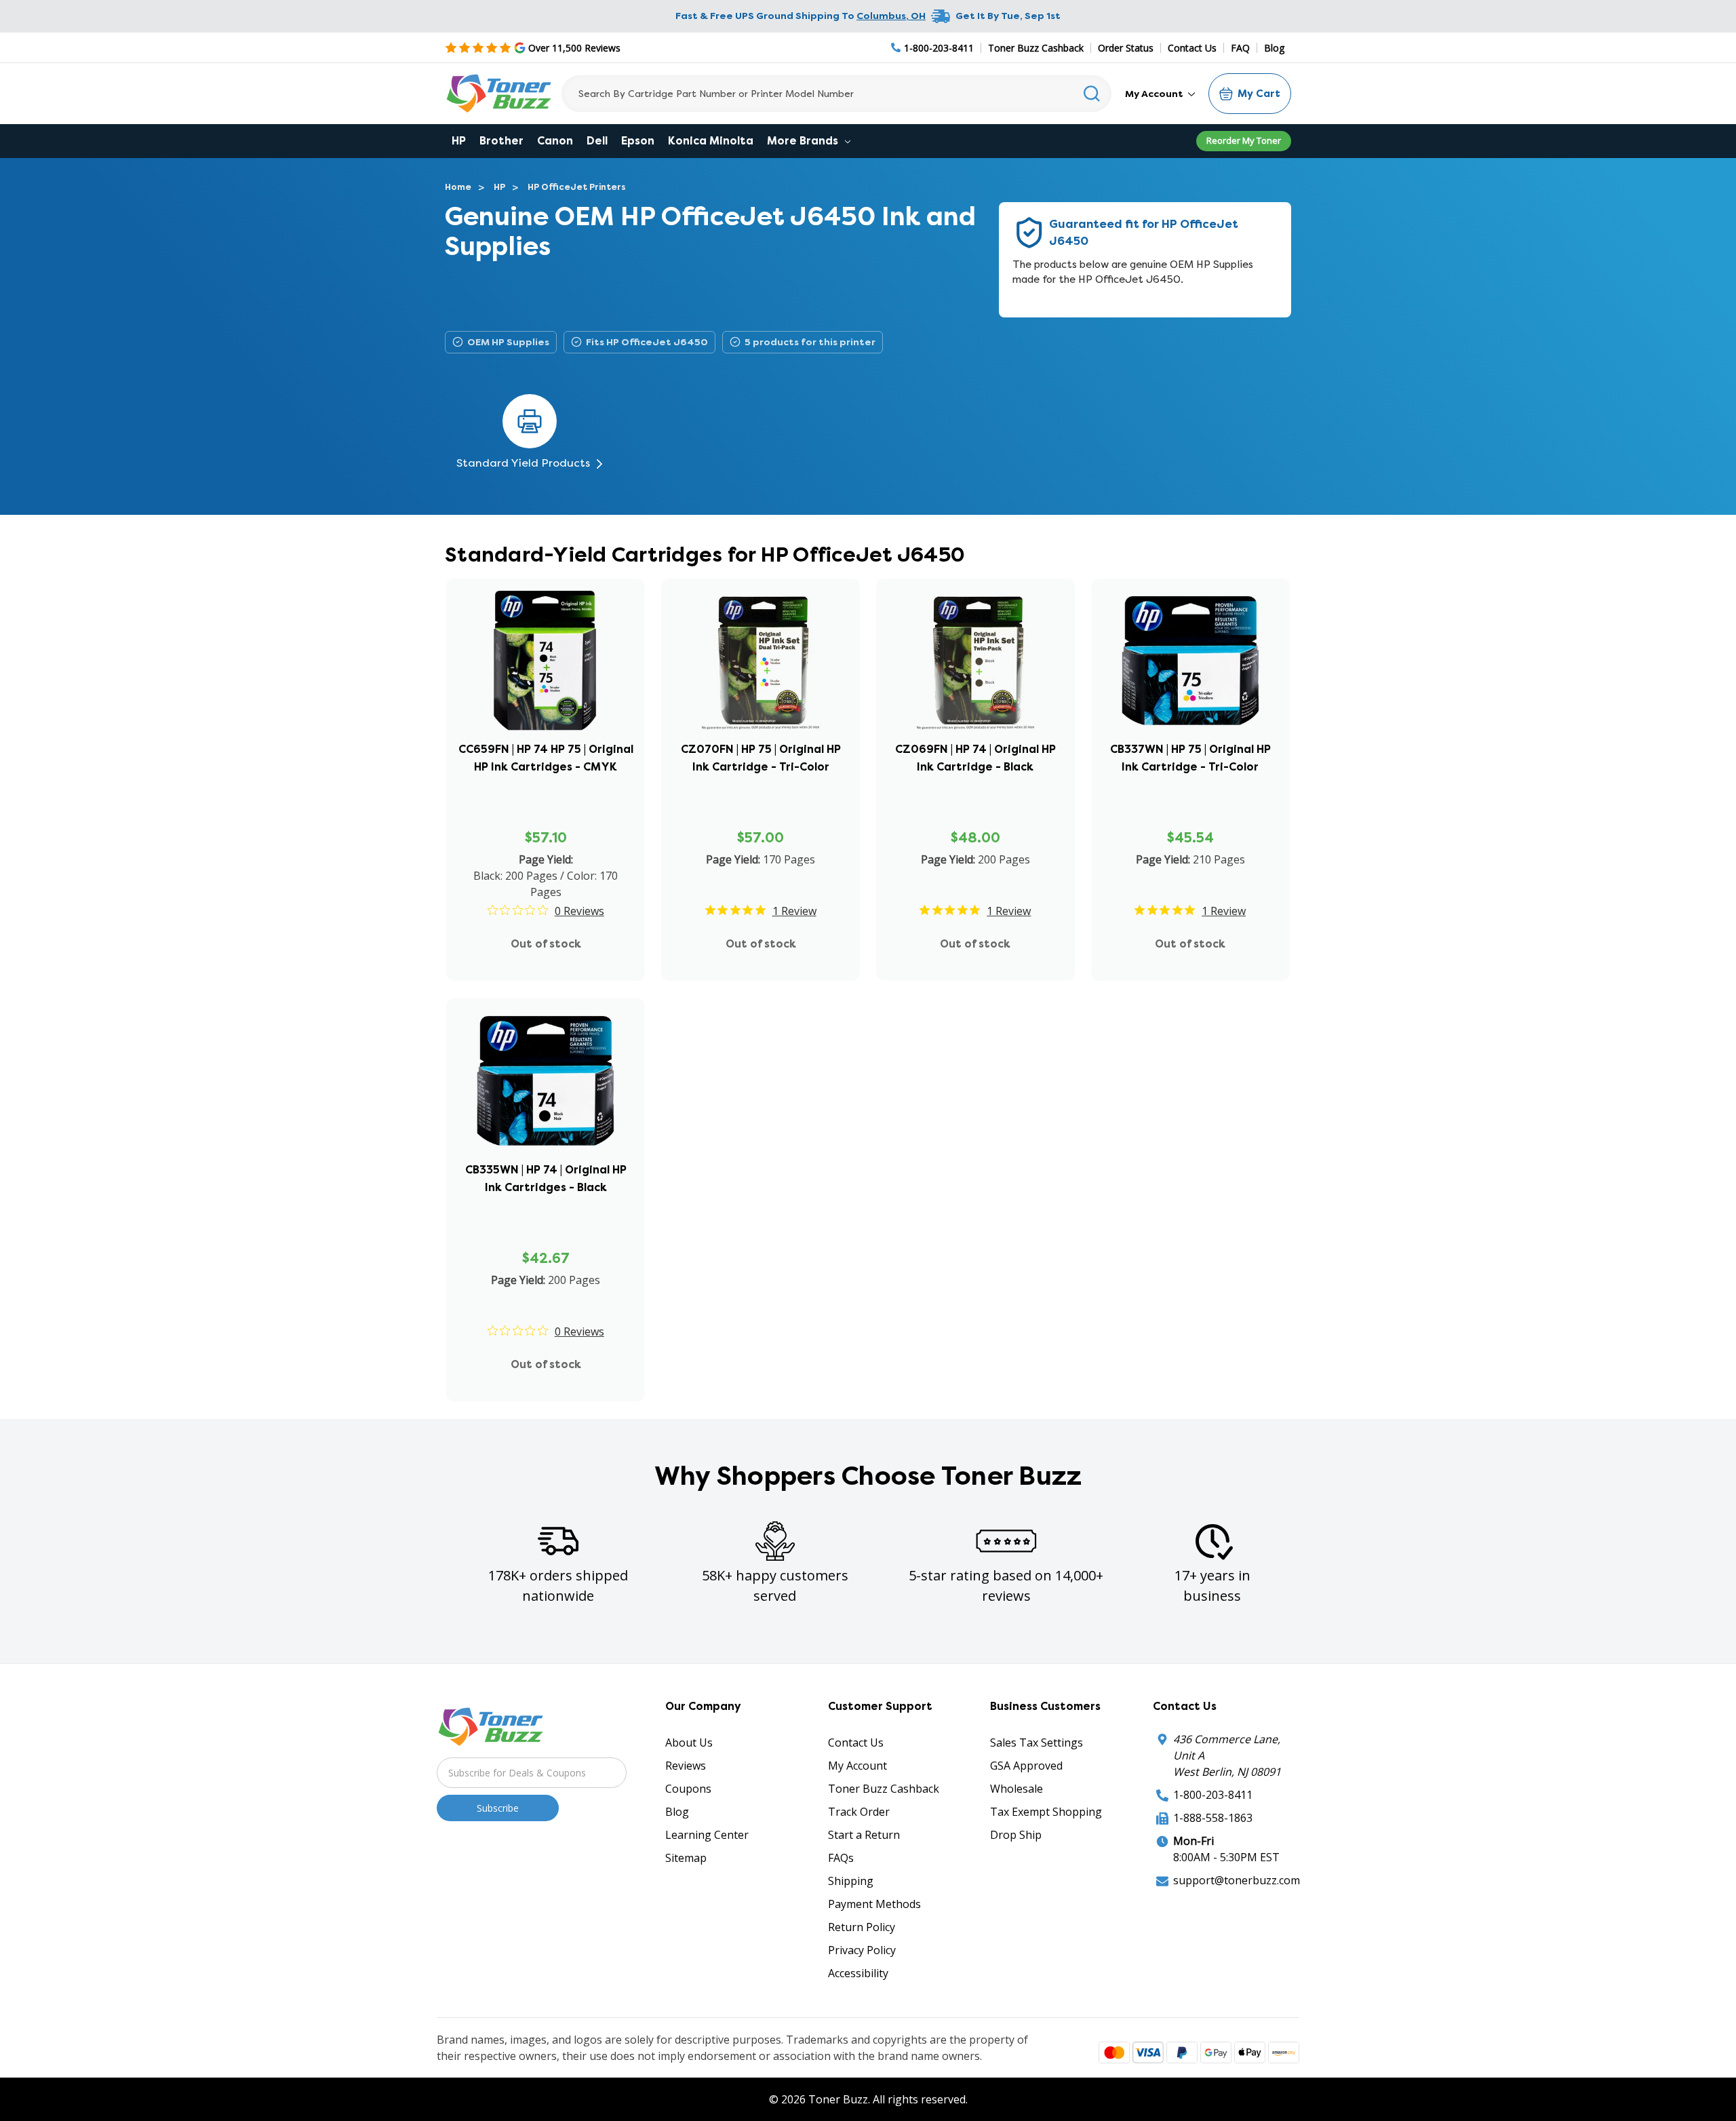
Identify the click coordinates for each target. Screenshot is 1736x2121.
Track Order (859, 1812)
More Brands (804, 141)
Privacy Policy (862, 1950)
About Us (689, 1743)
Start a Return (864, 1835)
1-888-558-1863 (1213, 1818)
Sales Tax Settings (1037, 1743)
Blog (1274, 48)
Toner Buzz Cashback (1036, 48)
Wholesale (1017, 1789)
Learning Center (707, 1835)
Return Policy (862, 1927)
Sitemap (686, 1858)
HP (459, 141)
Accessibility (858, 1973)
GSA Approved (1026, 1766)
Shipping (851, 1881)
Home (458, 187)
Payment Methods (874, 1904)
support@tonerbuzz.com (1237, 1880)
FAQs (841, 1858)
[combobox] (836, 94)
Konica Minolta (711, 141)
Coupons (688, 1789)
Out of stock (546, 944)
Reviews (686, 1766)
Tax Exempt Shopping (1046, 1812)
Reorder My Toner (1244, 140)
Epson (638, 141)
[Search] (1092, 94)
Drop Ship (1016, 1835)
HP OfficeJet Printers (577, 187)
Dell (597, 141)
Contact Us (1192, 48)
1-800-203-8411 (1213, 1795)
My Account (1155, 94)
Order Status (1126, 48)
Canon (555, 141)
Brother (501, 141)
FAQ (1240, 48)
